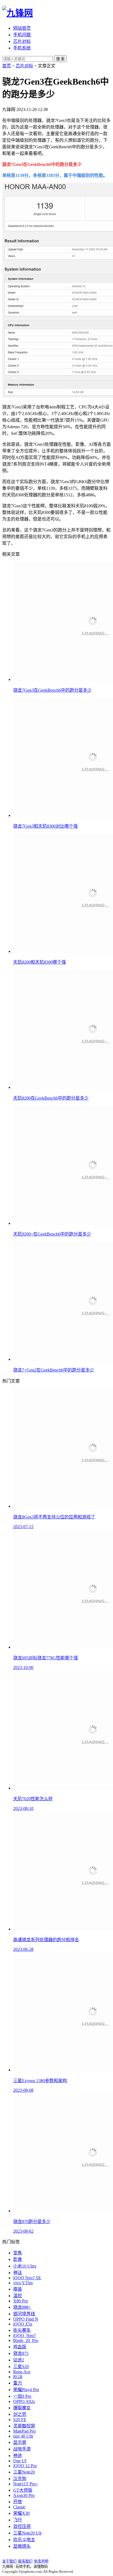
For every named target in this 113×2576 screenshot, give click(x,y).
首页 (7, 66)
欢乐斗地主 (24, 2540)
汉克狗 (20, 2479)
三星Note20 (24, 2472)
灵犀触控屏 (24, 2426)
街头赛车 (22, 2330)
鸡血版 (20, 2347)
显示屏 (20, 2442)
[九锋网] (18, 13)
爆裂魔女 (22, 2408)
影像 (18, 2259)
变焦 (18, 2253)
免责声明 (41, 2561)
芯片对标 (22, 41)
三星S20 (21, 2367)
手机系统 (22, 48)
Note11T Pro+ (26, 2484)
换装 (18, 2289)
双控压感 (22, 2526)
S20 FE (20, 2420)
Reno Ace (22, 2372)
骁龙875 (21, 2353)
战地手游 (22, 2449)
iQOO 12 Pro (25, 2466)
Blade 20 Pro (26, 2340)
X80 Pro (21, 2301)
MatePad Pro (24, 2431)
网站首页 (22, 28)
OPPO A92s (24, 2401)
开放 (18, 2502)
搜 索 (60, 59)
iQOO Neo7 (25, 2336)
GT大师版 (23, 2490)
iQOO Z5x (23, 2324)
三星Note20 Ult (27, 2533)
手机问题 (22, 35)
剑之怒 (20, 2414)
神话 (18, 2273)
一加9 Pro (22, 2396)
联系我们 (25, 2561)
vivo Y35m (23, 2283)
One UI (20, 2461)
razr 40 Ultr (23, 2436)
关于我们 (9, 2561)
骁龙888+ (22, 2307)
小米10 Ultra (25, 2266)
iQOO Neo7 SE (27, 2278)
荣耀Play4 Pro (26, 2390)
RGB (18, 2377)
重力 (18, 2383)
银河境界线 (24, 2314)
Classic (19, 2507)
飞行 (18, 2520)
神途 (18, 2456)
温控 (18, 2296)
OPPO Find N (26, 2319)
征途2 (19, 2360)
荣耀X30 (21, 2513)
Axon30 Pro (24, 2495)
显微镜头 (22, 2546)
